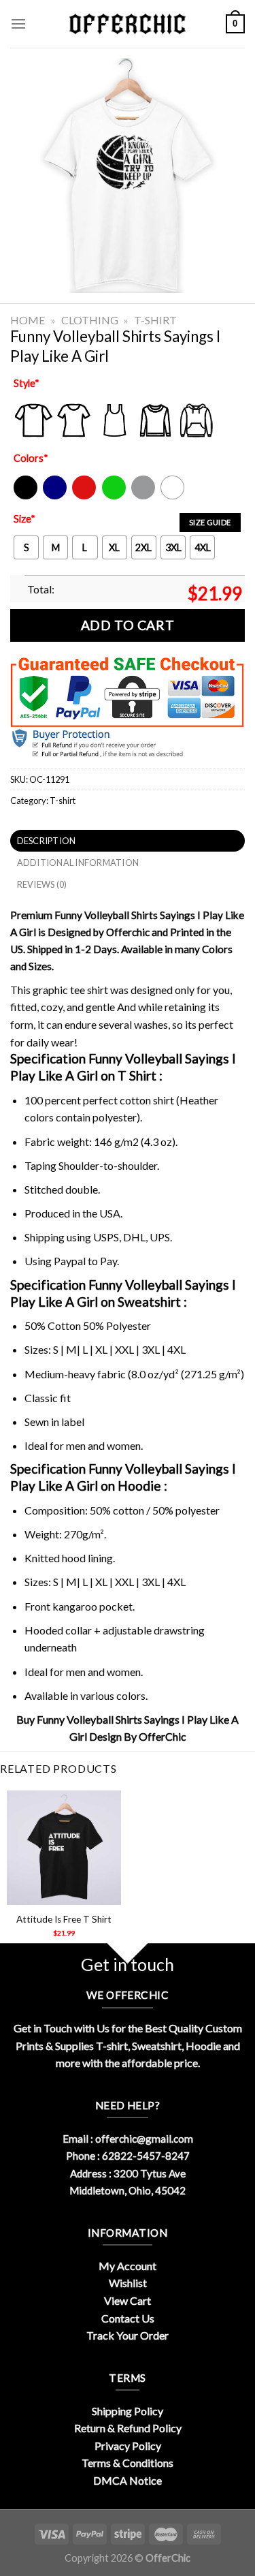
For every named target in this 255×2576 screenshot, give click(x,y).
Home (28, 320)
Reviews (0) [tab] (42, 884)
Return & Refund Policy (128, 2428)
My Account (128, 2266)
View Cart (128, 2300)
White (174, 496)
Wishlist (128, 2283)
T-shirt (155, 320)
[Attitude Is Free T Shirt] (64, 1848)
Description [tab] (47, 841)
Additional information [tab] (78, 863)
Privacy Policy (128, 2446)
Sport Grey (144, 496)
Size (24, 519)
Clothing (90, 320)
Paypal (70, 1261)
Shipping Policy (128, 2411)
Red (81, 496)
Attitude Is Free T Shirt (64, 1919)
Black (25, 496)
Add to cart (128, 625)
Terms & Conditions (128, 2463)
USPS (106, 1237)
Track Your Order (128, 2335)
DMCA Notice (128, 2480)
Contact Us (128, 2318)
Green (116, 496)
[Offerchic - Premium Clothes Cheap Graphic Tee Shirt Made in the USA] (128, 24)
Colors (31, 458)
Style (27, 383)
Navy (53, 496)
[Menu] (18, 24)
